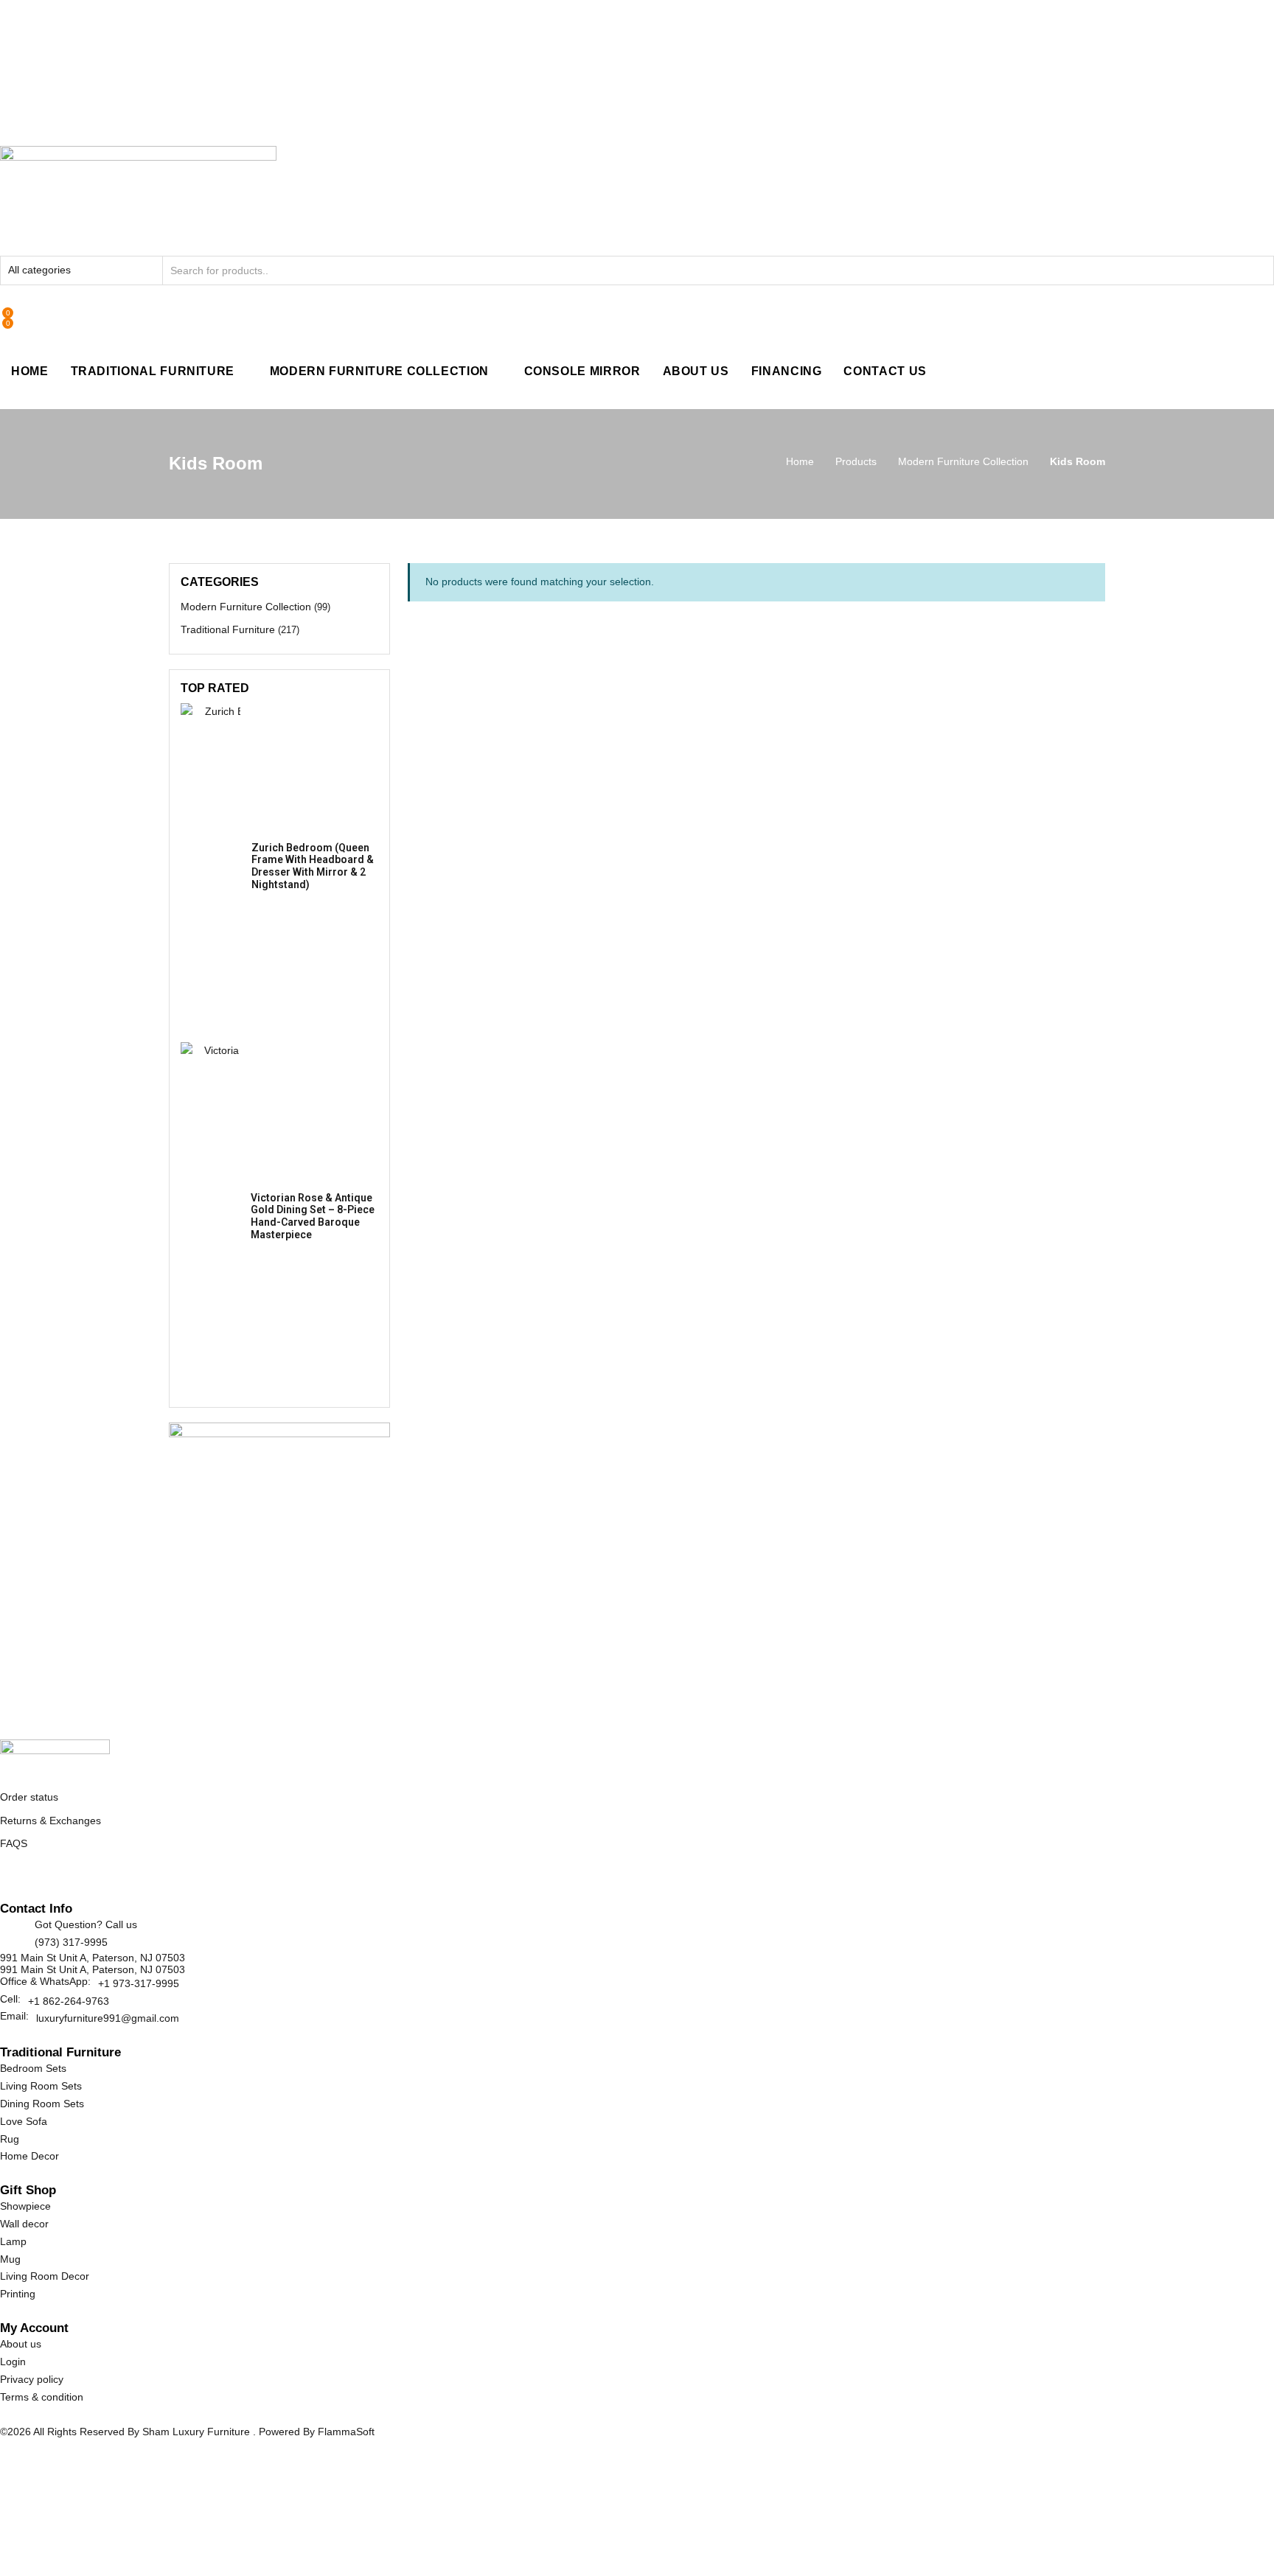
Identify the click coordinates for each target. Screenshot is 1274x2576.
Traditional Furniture (153, 371)
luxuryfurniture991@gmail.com (108, 2018)
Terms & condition (42, 2397)
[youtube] (86, 1879)
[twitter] (22, 1879)
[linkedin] (54, 1879)
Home (30, 371)
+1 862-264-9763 (69, 2001)
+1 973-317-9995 (139, 1983)
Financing (787, 371)
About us (21, 2344)
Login (13, 2362)
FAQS (14, 1843)
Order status (29, 1797)
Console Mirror (582, 371)
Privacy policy (32, 2379)
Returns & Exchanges (51, 1821)
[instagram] (70, 1879)
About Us (696, 371)
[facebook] (6, 1879)
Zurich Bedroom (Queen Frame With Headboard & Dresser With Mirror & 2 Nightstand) (313, 866)
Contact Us (885, 371)
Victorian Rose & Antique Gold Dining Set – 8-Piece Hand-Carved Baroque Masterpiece (313, 1216)
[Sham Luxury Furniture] (55, 1754)
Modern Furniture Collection (379, 371)
